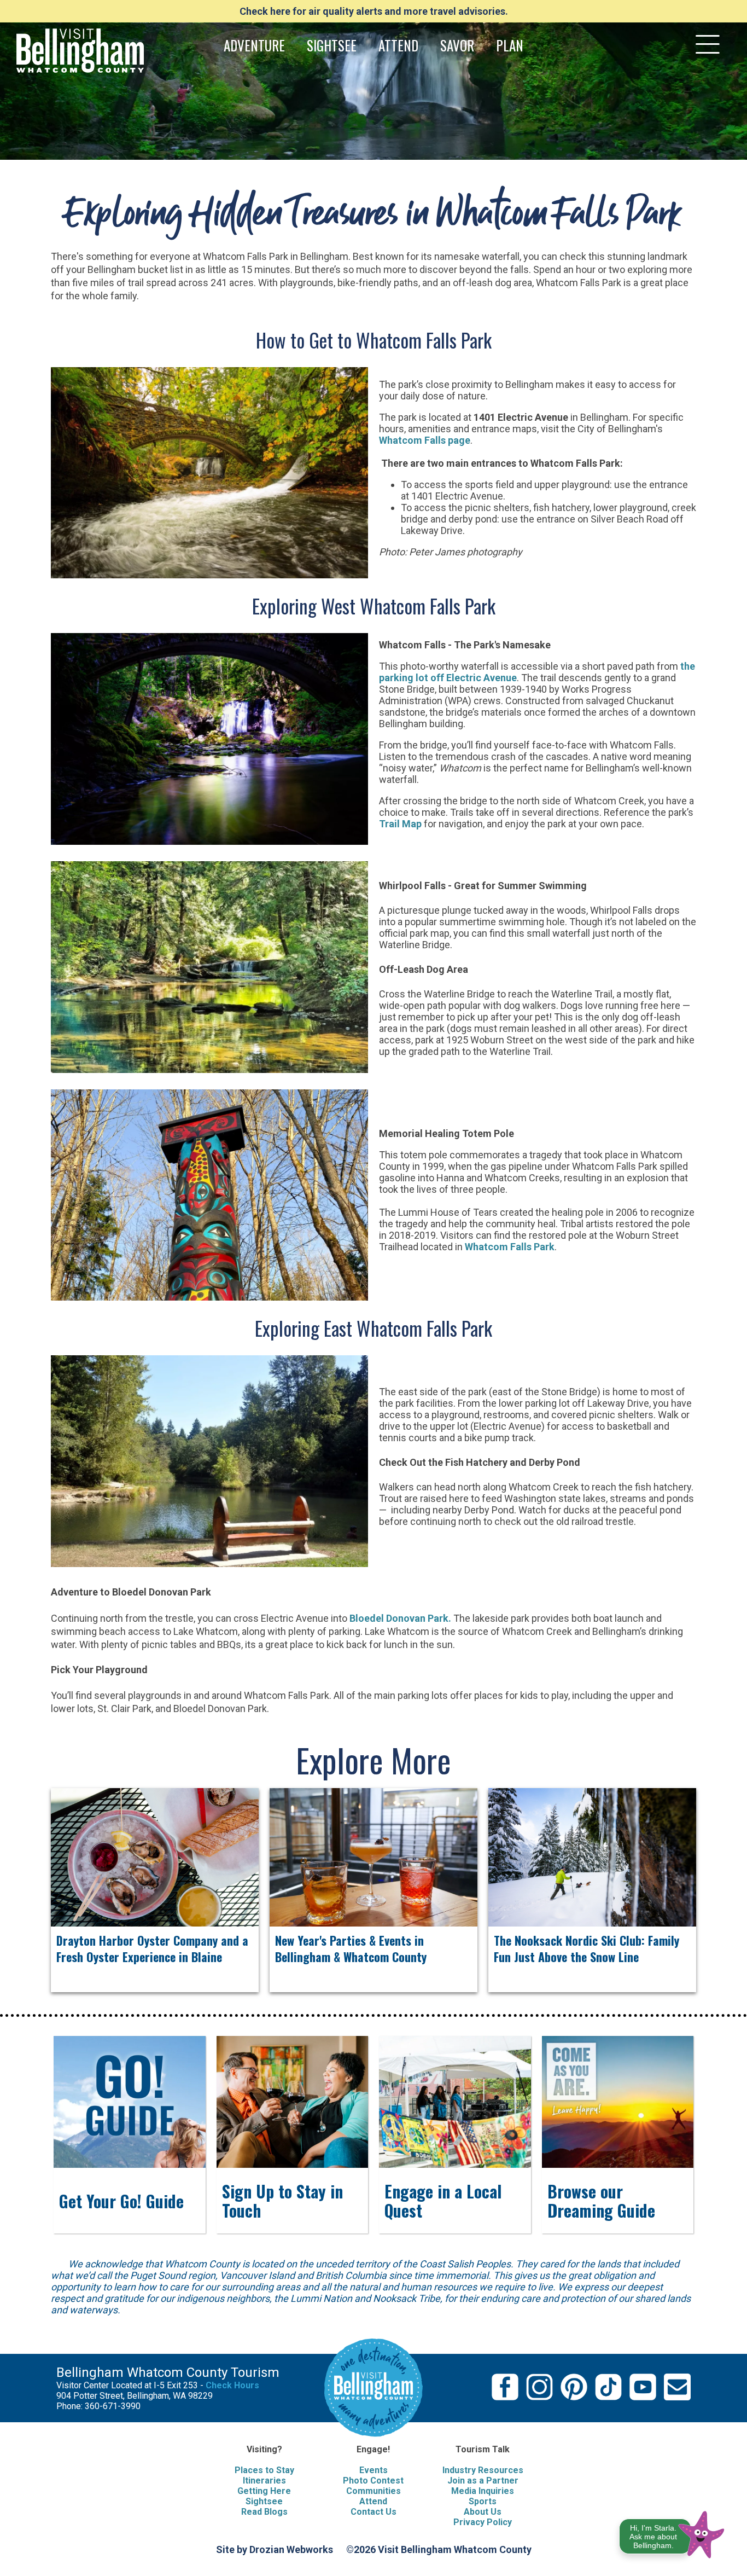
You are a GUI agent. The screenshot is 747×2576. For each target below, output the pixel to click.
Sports (483, 2501)
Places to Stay (264, 2470)
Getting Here (264, 2491)
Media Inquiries (483, 2491)
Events (373, 2470)
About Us (483, 2512)
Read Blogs (264, 2512)
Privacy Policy (483, 2522)
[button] (672, 2533)
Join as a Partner (483, 2481)
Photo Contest (373, 2481)
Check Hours (232, 2385)
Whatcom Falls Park (510, 1247)
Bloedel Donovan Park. (400, 1618)
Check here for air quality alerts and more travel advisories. (374, 11)
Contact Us (373, 2512)
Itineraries (264, 2481)
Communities (373, 2491)
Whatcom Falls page (425, 440)
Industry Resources (483, 2470)
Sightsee (264, 2501)
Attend (373, 2501)
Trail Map (400, 824)
